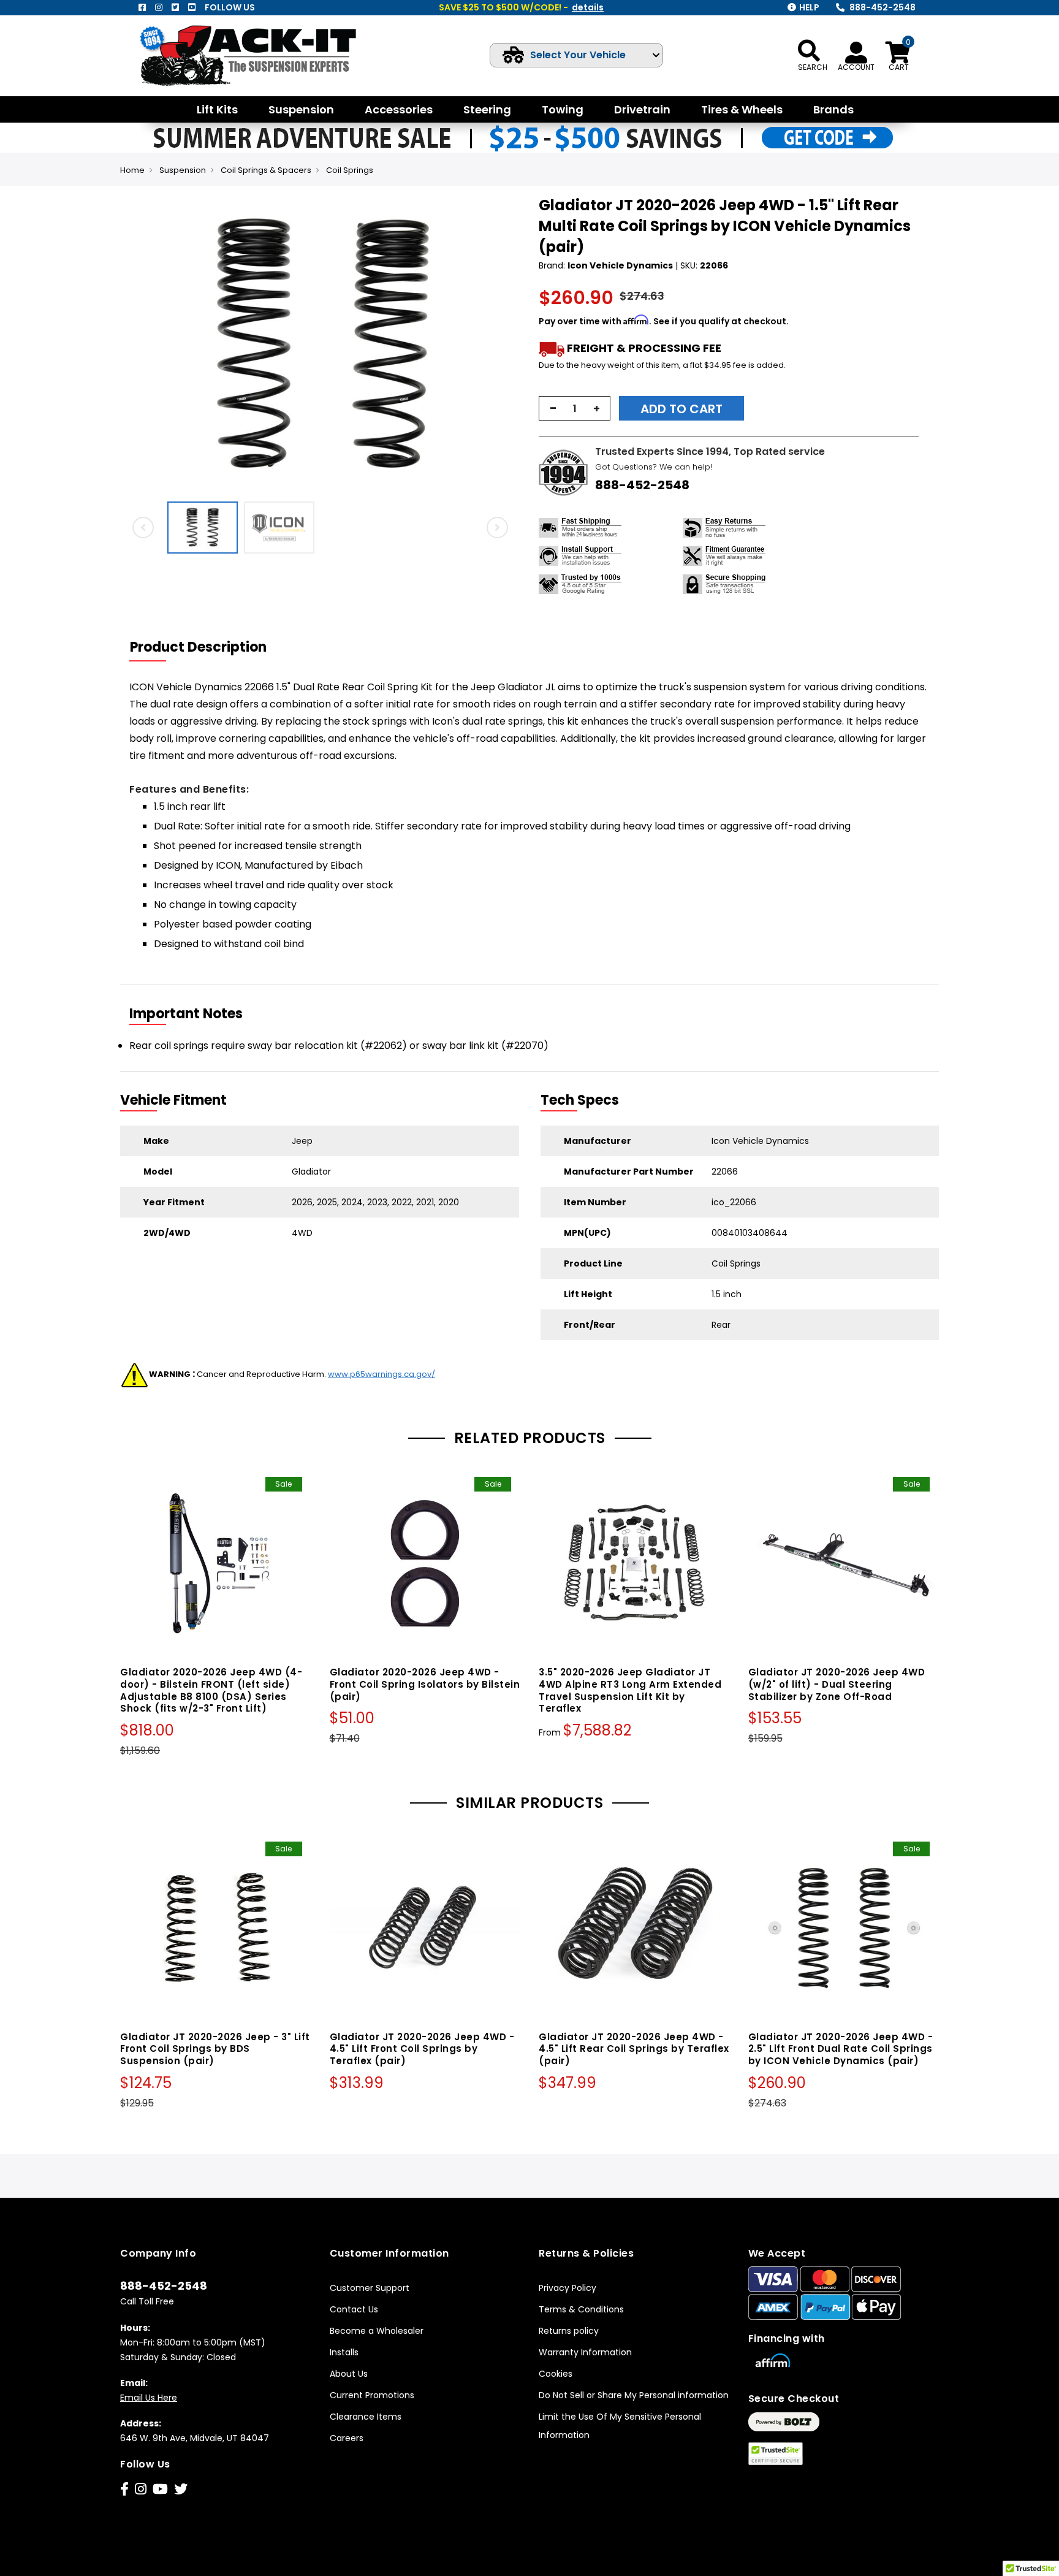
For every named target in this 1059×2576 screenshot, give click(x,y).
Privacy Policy (567, 2288)
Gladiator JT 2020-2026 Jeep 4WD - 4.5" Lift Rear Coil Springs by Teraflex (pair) (634, 2049)
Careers (347, 2438)
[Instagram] (159, 7)
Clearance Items (366, 2417)
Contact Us (354, 2309)
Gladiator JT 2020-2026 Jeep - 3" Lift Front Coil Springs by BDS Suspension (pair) (215, 2049)
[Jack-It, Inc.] (263, 55)
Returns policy (569, 2331)
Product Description (198, 647)
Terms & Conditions (581, 2309)
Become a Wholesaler (377, 2331)
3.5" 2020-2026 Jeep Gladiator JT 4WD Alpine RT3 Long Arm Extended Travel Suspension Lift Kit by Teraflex (630, 1690)
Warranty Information (585, 2352)
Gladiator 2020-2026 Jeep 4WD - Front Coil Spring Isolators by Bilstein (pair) (425, 1684)
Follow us (230, 7)
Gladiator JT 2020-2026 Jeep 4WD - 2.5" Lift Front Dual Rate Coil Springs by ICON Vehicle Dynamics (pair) (841, 2049)
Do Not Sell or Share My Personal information (634, 2395)
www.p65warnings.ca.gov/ (381, 1374)
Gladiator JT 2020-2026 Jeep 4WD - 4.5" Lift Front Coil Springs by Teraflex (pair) (422, 2049)
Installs (344, 2352)
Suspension (183, 170)
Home (132, 170)
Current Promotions (372, 2395)
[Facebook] (142, 7)
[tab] (206, 647)
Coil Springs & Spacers (266, 170)
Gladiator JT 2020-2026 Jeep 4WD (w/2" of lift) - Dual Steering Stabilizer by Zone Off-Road (837, 1684)
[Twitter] (175, 7)
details (588, 7)
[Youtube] (192, 7)
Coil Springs (350, 170)
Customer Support (370, 2288)
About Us (349, 2374)
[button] (509, 345)
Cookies (556, 2374)
